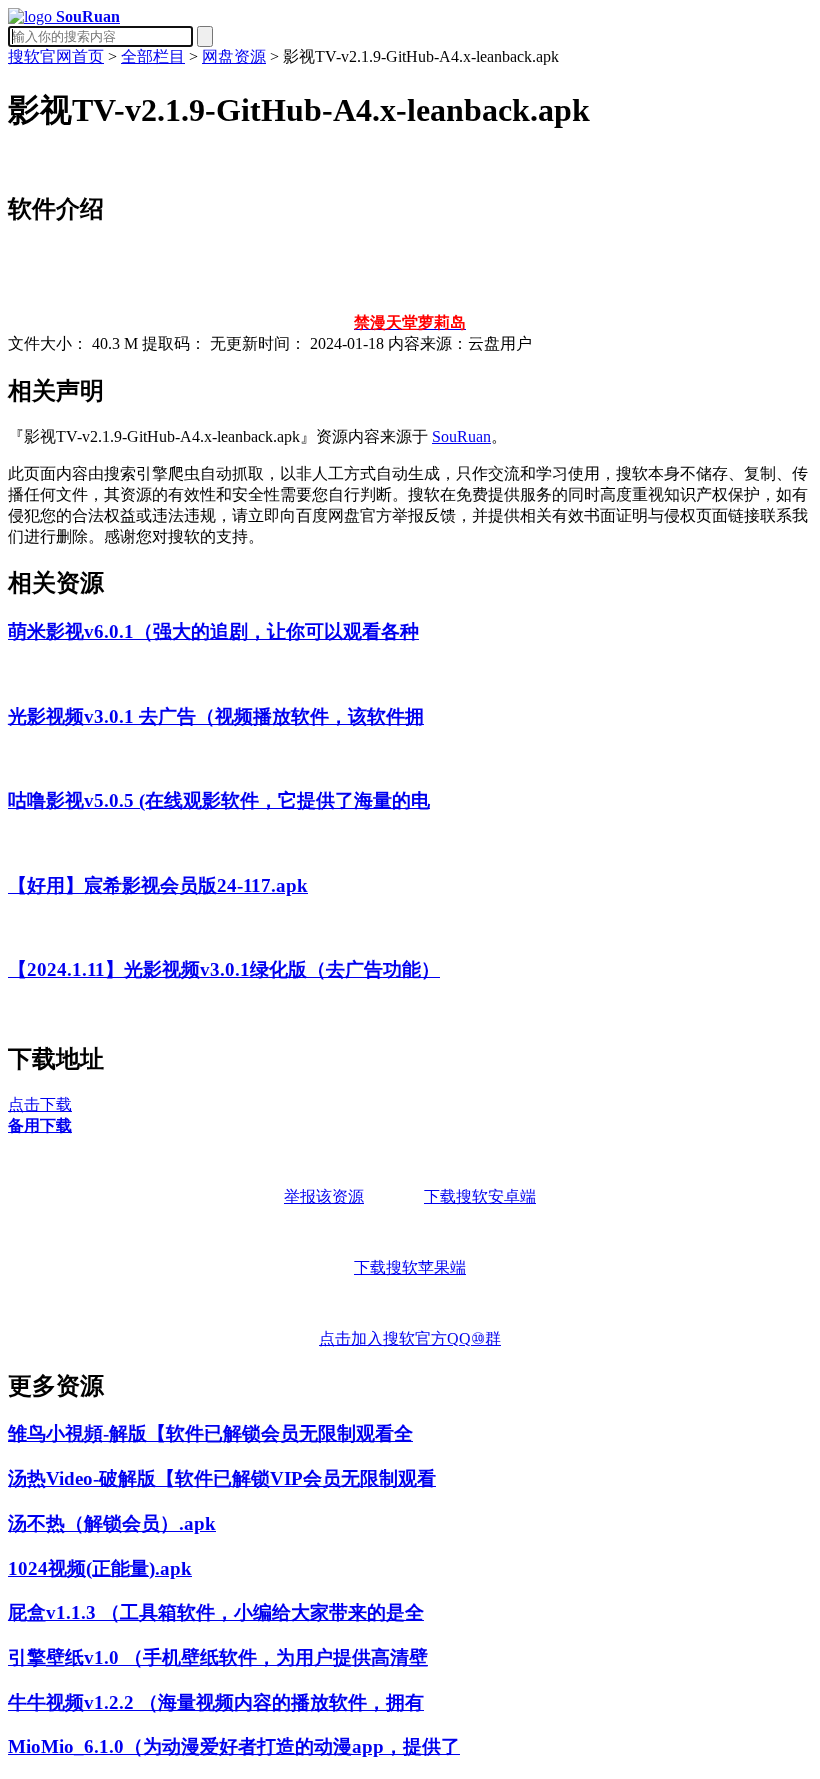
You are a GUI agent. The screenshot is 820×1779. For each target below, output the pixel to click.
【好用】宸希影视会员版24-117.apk (158, 885)
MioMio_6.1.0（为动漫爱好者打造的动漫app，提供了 (234, 1746)
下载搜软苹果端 (410, 1267)
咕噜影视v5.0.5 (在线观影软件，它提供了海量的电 (219, 800)
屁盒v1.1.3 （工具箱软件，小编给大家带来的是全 (216, 1612)
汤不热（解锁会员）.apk (112, 1523)
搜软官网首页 (56, 56)
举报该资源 (324, 1196)
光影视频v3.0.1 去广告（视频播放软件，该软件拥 (216, 716)
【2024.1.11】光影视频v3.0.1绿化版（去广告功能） (224, 969)
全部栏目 (153, 56)
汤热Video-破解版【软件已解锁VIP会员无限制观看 (222, 1478)
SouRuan (461, 436)
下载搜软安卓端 (480, 1196)
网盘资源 (234, 56)
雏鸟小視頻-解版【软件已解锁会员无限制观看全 (210, 1433)
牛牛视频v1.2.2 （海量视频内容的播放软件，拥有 (216, 1702)
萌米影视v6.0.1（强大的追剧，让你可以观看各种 (213, 631)
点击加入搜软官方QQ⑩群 (410, 1338)
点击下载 (40, 1104)
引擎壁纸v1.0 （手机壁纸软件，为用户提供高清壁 (218, 1657)
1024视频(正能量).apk (100, 1568)
